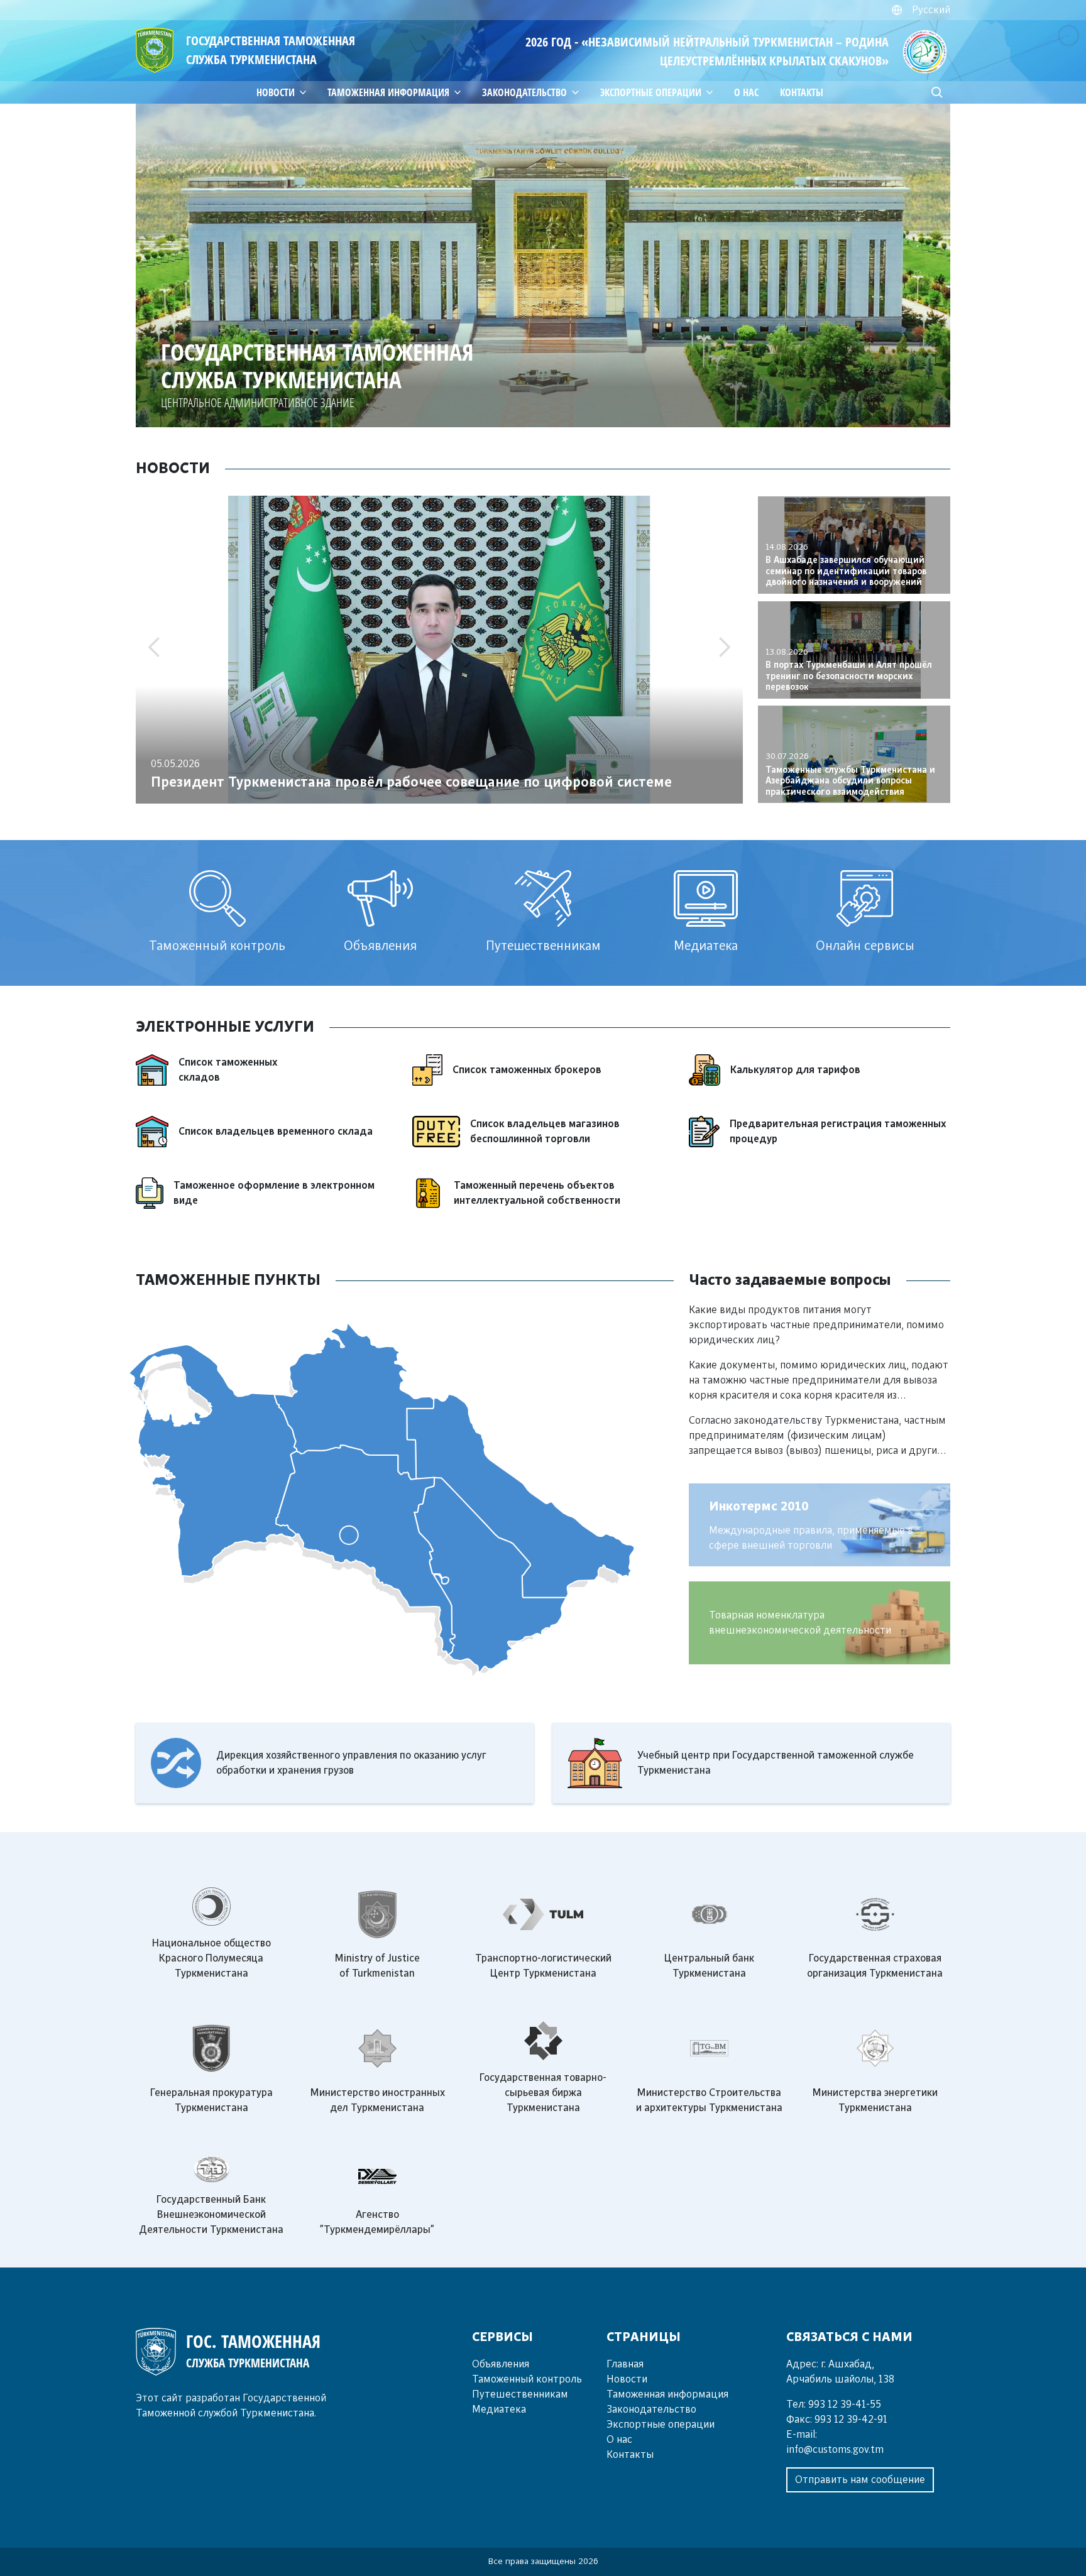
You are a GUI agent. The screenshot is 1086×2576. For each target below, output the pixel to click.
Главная (625, 2364)
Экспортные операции (661, 2425)
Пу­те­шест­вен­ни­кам (520, 2394)
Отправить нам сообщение (860, 2480)
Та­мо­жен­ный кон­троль (527, 2379)
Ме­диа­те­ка (499, 2410)
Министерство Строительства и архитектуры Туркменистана (709, 2100)
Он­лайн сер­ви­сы (865, 946)
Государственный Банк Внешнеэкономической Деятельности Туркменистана (211, 2215)
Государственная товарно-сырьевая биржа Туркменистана (543, 2093)
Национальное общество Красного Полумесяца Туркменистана (211, 1958)
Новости (627, 2379)
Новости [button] (276, 92)
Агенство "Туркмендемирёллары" (377, 2222)
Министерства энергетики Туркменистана (875, 2100)
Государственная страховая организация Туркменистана (875, 1966)
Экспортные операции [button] (651, 92)
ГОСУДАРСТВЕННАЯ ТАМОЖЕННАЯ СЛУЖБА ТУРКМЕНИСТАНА (271, 50)
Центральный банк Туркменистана (709, 1966)
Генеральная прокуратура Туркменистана (211, 2100)
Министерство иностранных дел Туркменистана (377, 2100)
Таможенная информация (388, 92)
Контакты (802, 92)
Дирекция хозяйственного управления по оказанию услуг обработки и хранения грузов (351, 1763)
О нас (746, 92)
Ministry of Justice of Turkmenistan (377, 1966)
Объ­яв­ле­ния (501, 2364)
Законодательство (524, 92)
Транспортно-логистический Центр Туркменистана (543, 1966)
